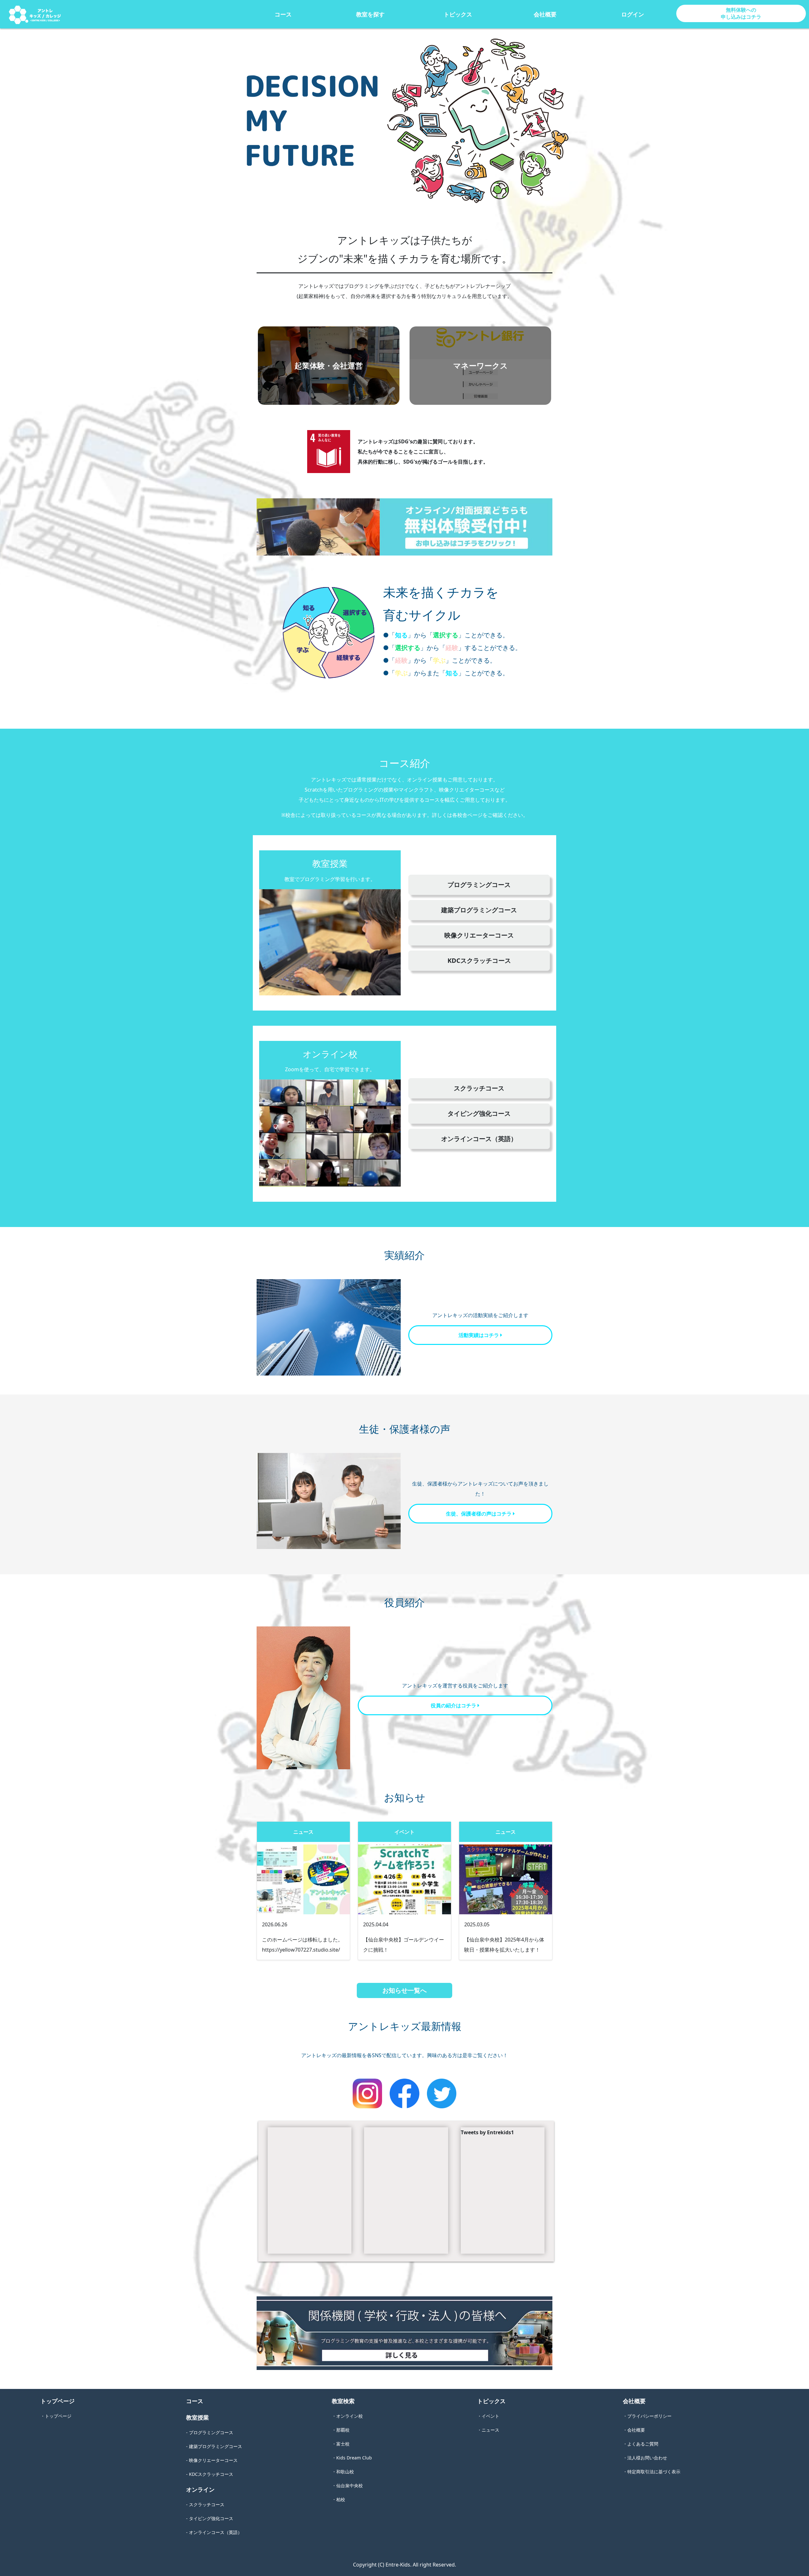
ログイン (633, 14)
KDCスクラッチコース (479, 960)
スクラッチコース (479, 1088)
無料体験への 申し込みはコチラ (741, 13)
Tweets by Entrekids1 (487, 2132)
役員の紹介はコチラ (454, 1705)
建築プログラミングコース (479, 910)
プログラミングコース (479, 885)
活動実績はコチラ (479, 1335)
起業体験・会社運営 (329, 365)
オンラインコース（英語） (479, 1139)
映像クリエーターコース (479, 935)
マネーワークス (481, 365)
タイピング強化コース (479, 1113)
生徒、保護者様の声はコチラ (479, 1514)
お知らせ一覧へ (404, 1990)
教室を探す (370, 14)
